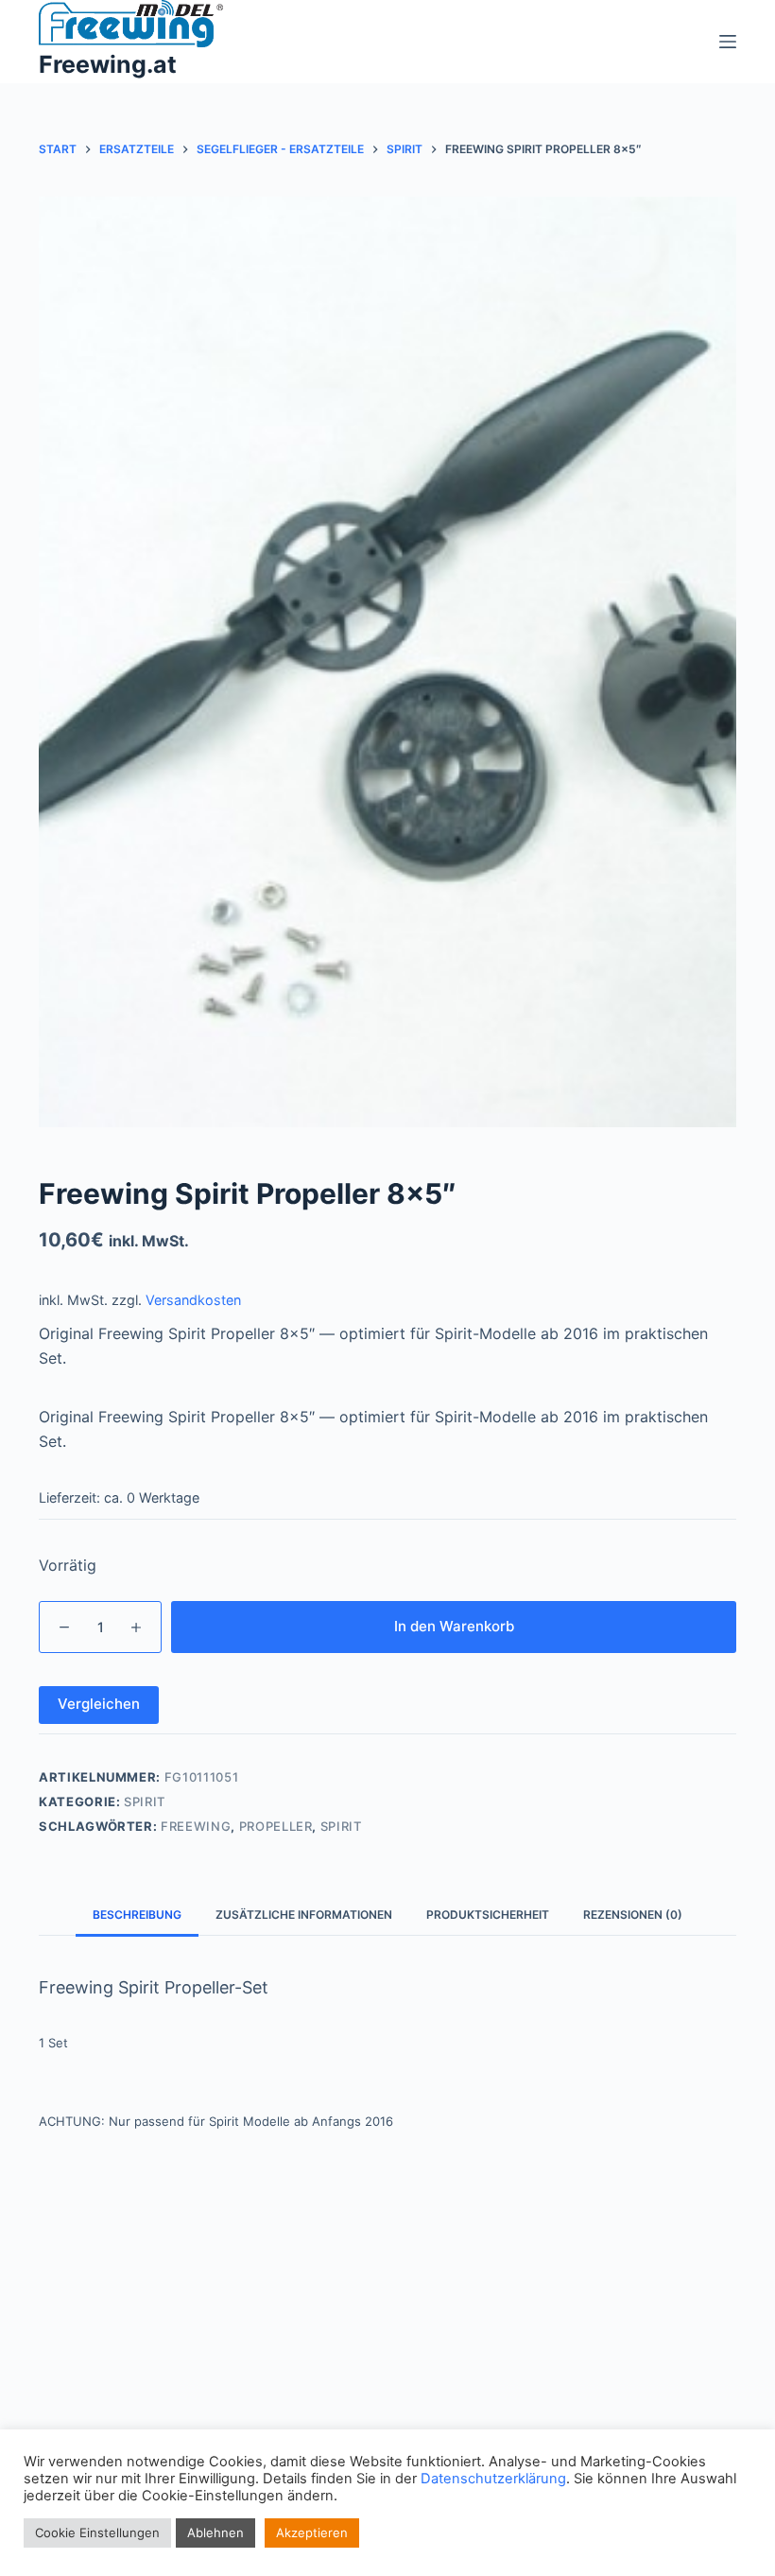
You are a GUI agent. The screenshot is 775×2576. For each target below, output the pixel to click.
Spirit (145, 1801)
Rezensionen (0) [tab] (633, 1915)
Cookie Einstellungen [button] (97, 2532)
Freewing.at (108, 64)
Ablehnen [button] (215, 2532)
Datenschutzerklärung (493, 2479)
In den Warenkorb (454, 1626)
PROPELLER (276, 1826)
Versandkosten (193, 1300)
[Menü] (728, 42)
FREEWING (196, 1826)
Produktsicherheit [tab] (488, 1915)
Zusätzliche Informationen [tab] (304, 1915)
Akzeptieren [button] (312, 2532)
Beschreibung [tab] (137, 1915)
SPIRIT (341, 1826)
